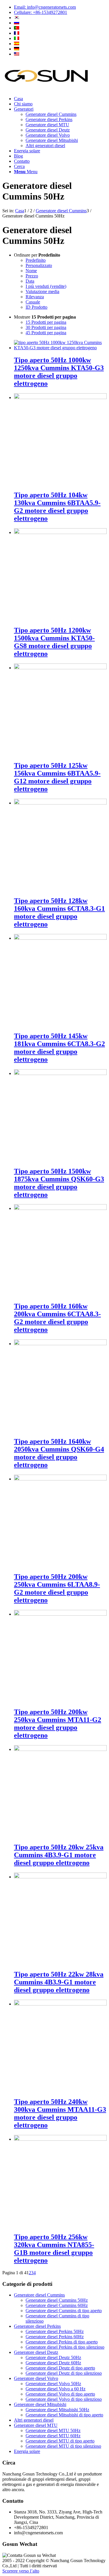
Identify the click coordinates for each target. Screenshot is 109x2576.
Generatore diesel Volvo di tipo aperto (60, 2394)
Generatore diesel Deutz (36, 2352)
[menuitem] (60, 7)
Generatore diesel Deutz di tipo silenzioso (64, 2373)
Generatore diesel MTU (36, 2425)
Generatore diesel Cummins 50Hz (57, 2300)
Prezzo (32, 276)
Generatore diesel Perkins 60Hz (55, 2337)
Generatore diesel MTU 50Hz (53, 2430)
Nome (31, 271)
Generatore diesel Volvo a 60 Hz (56, 2389)
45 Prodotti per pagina (46, 333)
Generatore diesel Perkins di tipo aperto (62, 2342)
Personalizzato (39, 265)
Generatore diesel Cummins (39, 2295)
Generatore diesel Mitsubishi (40, 2404)
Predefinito (36, 260)
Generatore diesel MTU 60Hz (53, 2436)
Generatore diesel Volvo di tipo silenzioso (64, 2399)
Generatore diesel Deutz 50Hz (53, 2357)
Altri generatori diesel (34, 2420)
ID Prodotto (36, 307)
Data (30, 281)
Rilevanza (35, 297)
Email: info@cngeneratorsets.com (45, 7)
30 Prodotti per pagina (46, 327)
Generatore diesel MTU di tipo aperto (60, 2441)
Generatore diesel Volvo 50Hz (53, 2384)
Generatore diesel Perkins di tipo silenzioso (65, 2347)
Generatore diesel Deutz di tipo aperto (60, 2368)
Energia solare (27, 2451)
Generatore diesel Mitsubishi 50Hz (57, 2410)
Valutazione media (42, 291)
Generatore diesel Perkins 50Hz (55, 2331)
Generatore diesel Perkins (37, 2326)
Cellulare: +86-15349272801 (41, 12)
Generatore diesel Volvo (36, 2378)
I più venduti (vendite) (46, 286)
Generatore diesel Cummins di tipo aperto (64, 2311)
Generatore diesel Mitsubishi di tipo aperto (64, 2415)
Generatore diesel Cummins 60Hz (57, 2305)
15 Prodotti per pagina (46, 322)
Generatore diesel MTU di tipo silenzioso (63, 2446)
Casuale (33, 302)
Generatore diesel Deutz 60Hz (53, 2363)
